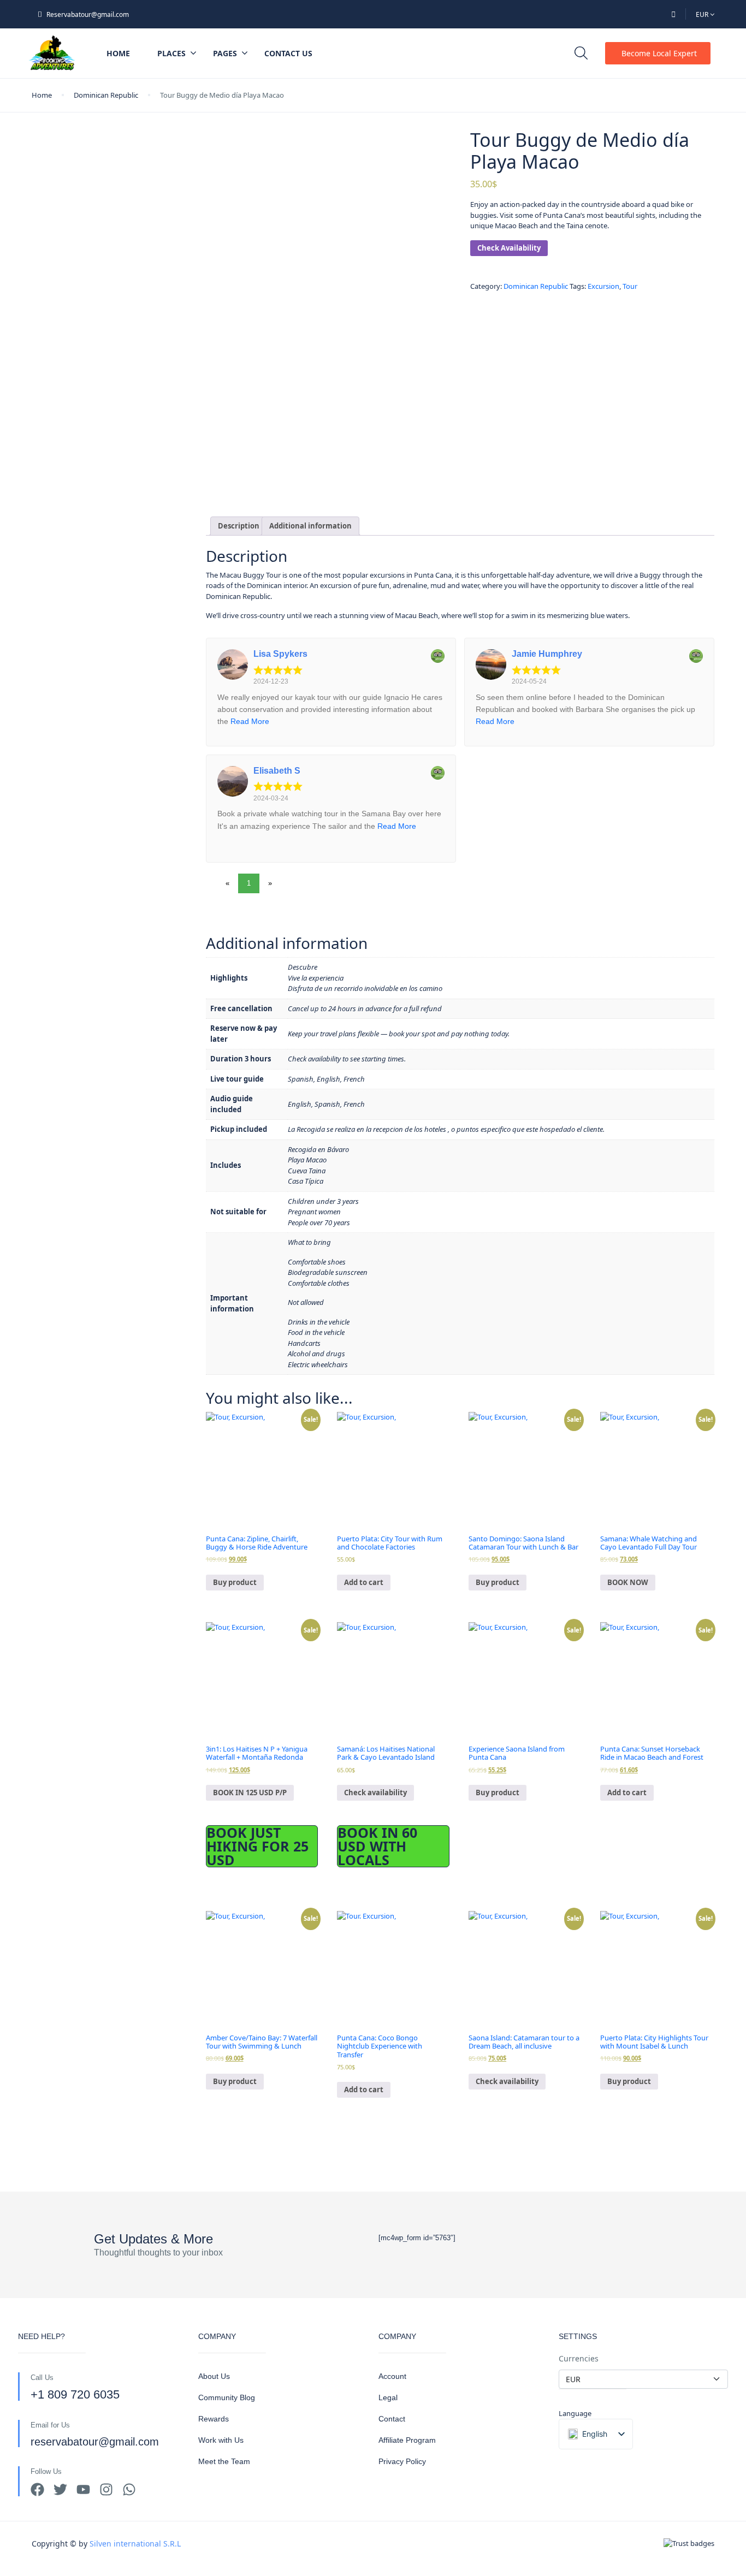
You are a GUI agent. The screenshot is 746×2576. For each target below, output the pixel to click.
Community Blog (227, 2397)
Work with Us (221, 2440)
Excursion (603, 286)
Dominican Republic (106, 95)
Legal (388, 2397)
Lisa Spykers (280, 654)
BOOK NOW (628, 1582)
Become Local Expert (659, 53)
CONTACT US (288, 53)
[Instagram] (106, 2489)
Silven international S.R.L (135, 2544)
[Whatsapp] (129, 2489)
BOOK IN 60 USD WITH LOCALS (377, 1846)
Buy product (235, 1582)
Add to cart (364, 1582)
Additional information (310, 526)
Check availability (375, 1792)
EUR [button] (703, 14)
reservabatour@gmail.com (95, 2442)
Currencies (579, 2358)
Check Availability (509, 248)
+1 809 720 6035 (75, 2394)
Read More (250, 721)
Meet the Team (224, 2461)
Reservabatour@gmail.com (88, 14)
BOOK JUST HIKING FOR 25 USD (257, 1846)
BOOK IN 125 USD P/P (250, 1792)
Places (171, 53)
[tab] (239, 526)
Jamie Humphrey (547, 654)
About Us (214, 2376)
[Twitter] (60, 2489)
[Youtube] (83, 2489)
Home (118, 53)
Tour (630, 286)
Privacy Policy (402, 2461)
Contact (392, 2419)
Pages (225, 53)
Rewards (214, 2419)
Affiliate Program (407, 2440)
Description (239, 526)
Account (392, 2376)
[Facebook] (37, 2489)
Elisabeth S (277, 771)
